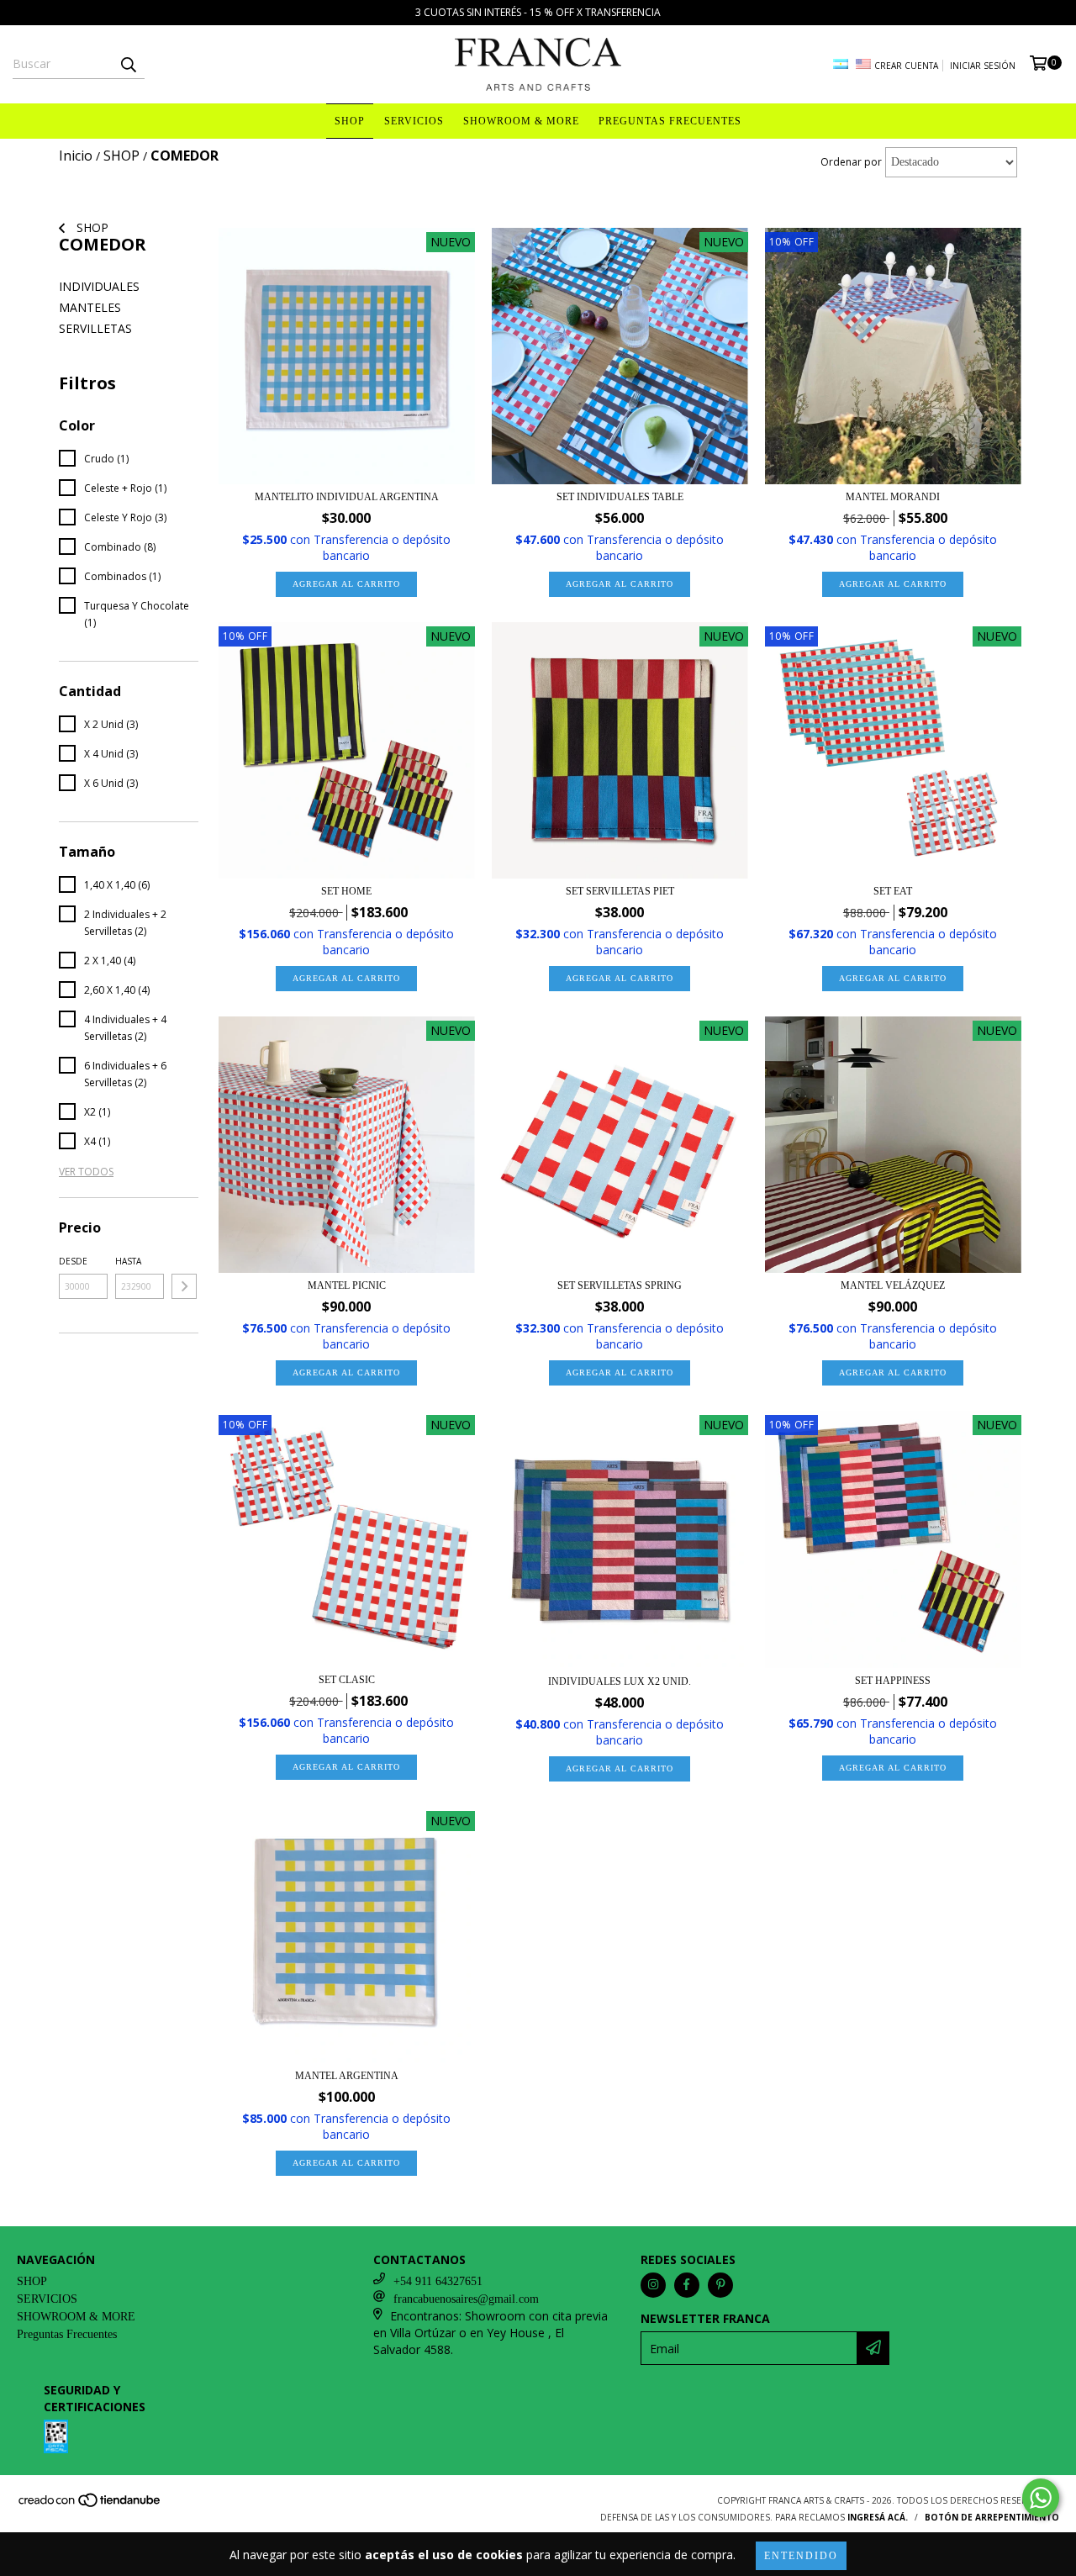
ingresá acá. (878, 2517)
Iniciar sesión (983, 66)
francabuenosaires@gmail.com (466, 2299)
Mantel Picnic (347, 1285)
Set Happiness (893, 1681)
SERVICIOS (414, 121)
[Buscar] (128, 64)
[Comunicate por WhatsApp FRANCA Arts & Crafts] (1041, 2498)
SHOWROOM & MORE (521, 121)
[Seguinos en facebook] (687, 2285)
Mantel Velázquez (893, 1285)
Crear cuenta (906, 66)
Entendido (801, 2556)
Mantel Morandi (893, 497)
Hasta (128, 1261)
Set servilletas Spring (620, 1285)
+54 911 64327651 (438, 2281)
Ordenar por (851, 162)
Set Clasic (347, 1680)
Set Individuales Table (620, 497)
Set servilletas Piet (620, 891)
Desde (73, 1261)
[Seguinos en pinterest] (720, 2285)
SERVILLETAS (95, 328)
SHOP (350, 121)
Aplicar (184, 1286)
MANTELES (90, 307)
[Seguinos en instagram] (653, 2285)
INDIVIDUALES (99, 286)
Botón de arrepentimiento (992, 2517)
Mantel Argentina (347, 2076)
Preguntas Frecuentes (670, 121)
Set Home (346, 891)
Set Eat (893, 891)
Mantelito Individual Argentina (347, 497)
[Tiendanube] (90, 2505)
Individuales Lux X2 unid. (620, 1681)
